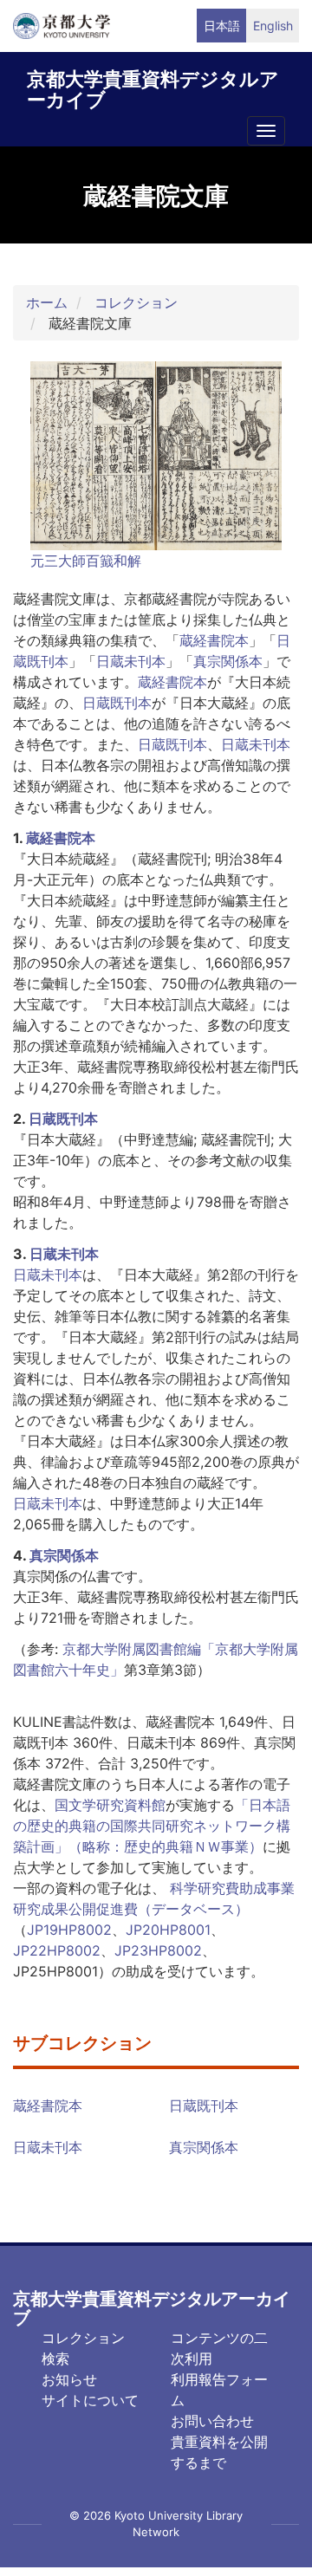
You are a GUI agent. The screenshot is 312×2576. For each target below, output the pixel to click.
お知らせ (69, 2379)
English (273, 26)
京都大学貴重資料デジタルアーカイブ (153, 86)
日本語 (222, 26)
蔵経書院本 (214, 640)
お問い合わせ (212, 2421)
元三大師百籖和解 (86, 561)
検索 (55, 2359)
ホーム (47, 302)
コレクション (136, 302)
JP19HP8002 (69, 1930)
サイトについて (90, 2400)
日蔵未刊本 (131, 661)
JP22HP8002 (57, 1950)
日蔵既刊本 (117, 703)
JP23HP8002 (158, 1950)
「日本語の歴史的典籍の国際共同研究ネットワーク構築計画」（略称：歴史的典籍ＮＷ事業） (152, 1826)
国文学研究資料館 (110, 1805)
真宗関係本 (228, 661)
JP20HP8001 (168, 1930)
